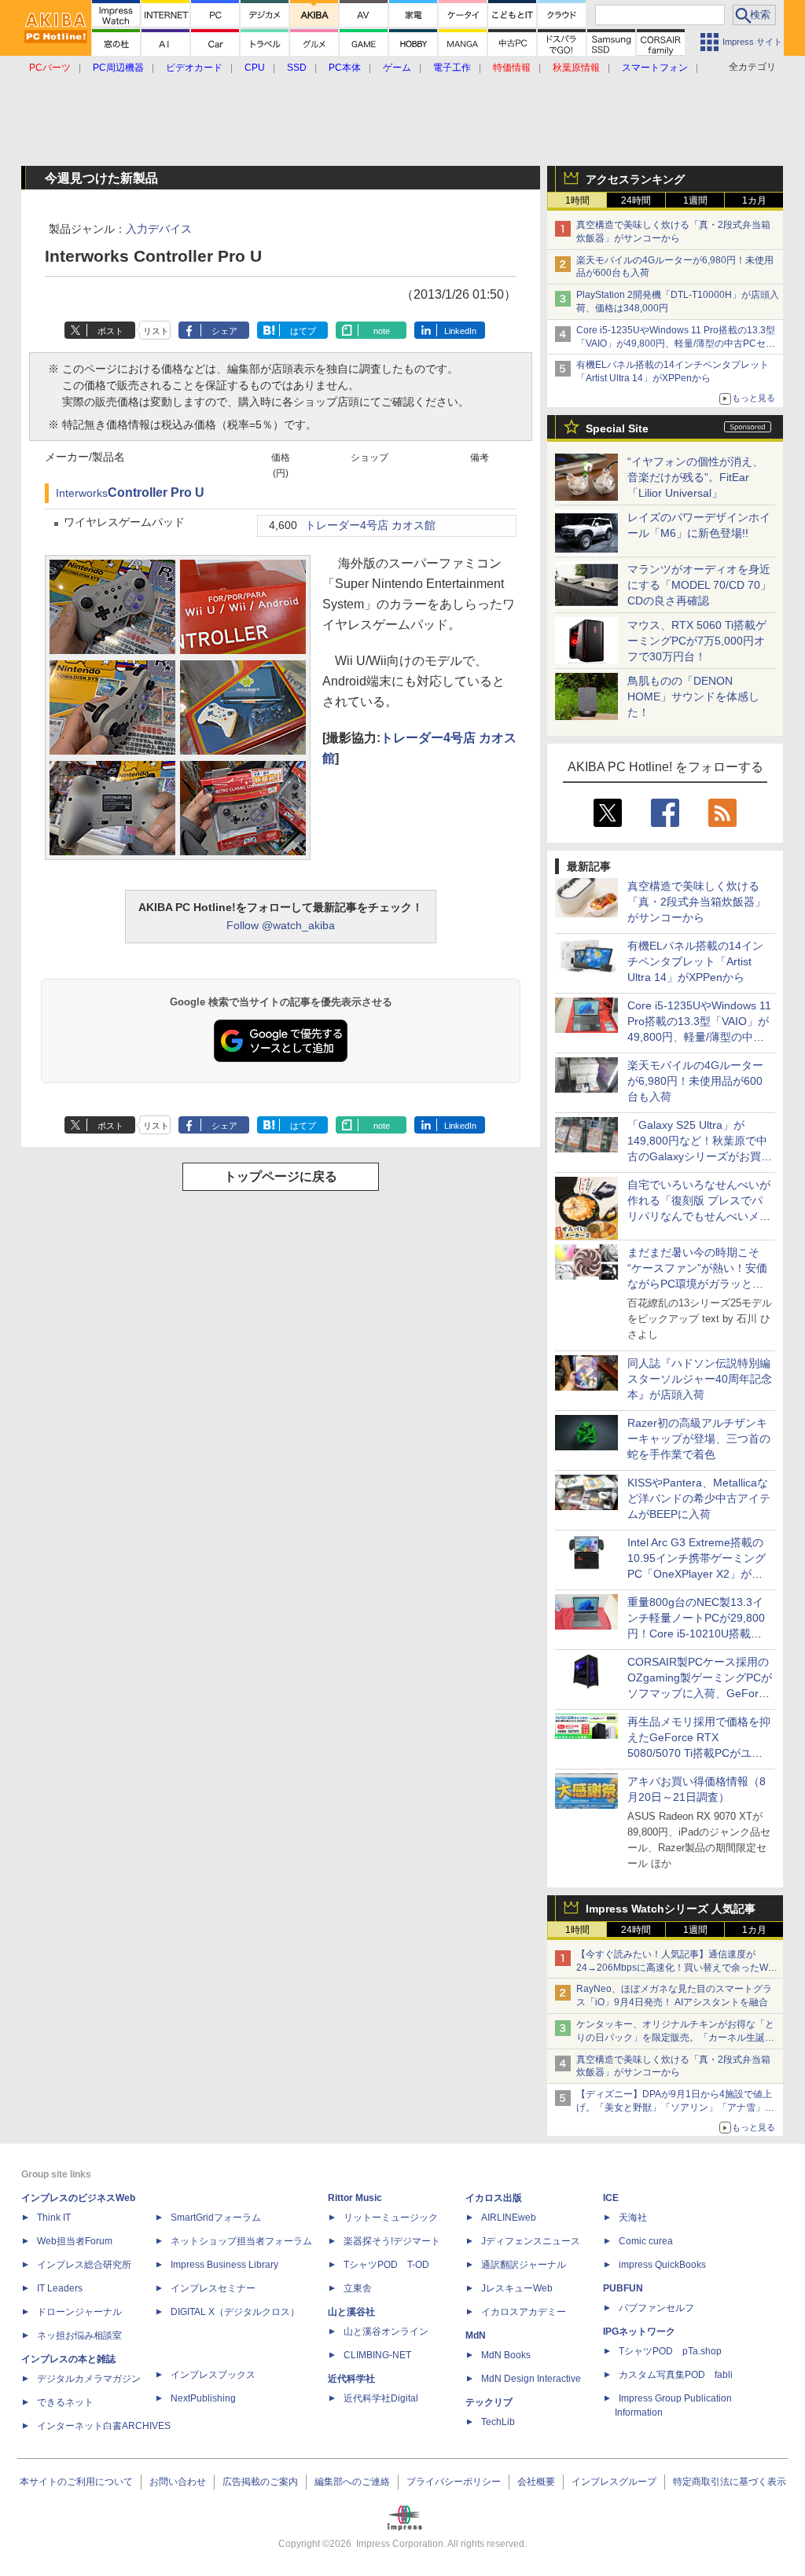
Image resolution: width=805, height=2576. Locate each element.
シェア (224, 331)
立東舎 (358, 2288)
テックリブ (489, 2402)
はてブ (303, 331)
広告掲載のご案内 (260, 2482)
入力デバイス (159, 229)
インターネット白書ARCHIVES (104, 2426)
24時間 (636, 200)
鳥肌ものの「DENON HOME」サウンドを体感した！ (693, 696)
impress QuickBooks (662, 2265)
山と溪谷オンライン (386, 2332)
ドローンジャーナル (79, 2312)
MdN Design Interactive (531, 2379)
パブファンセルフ (656, 2308)
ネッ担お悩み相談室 (79, 2335)
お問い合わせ (178, 2482)
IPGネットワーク (639, 2332)
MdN (476, 2335)
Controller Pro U (156, 492)
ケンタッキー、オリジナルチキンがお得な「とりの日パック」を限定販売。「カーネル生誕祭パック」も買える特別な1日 (675, 2038)
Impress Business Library (224, 2265)
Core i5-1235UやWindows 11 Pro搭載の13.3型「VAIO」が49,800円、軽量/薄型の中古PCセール (676, 344)
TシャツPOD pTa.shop (670, 2351)
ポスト (110, 331)
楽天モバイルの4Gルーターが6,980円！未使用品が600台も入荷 (695, 1081)
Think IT (54, 2218)
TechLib (498, 2422)
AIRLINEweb (509, 2218)
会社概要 (536, 2482)
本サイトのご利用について (76, 2482)
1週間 (695, 200)
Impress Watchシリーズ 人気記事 (671, 1909)
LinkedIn (460, 331)
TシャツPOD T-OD (386, 2265)
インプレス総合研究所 (84, 2265)
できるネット (65, 2402)
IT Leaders (60, 2288)
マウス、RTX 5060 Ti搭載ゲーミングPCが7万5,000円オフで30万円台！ (697, 641)
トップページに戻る (281, 1176)
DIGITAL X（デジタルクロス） (235, 2312)
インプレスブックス (213, 2375)
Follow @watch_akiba (281, 925)
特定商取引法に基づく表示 (730, 2482)
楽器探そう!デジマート (392, 2241)
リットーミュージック (391, 2218)
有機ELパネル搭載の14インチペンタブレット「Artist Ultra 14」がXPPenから (695, 961)
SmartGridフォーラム (216, 2218)
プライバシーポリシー (454, 2482)
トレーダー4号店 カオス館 (370, 525)
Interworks (82, 493)
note (382, 331)
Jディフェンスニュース (531, 2241)
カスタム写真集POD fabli (676, 2375)
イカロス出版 (494, 2198)
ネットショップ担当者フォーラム (241, 2241)
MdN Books (506, 2355)
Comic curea (646, 2241)
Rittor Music (355, 2198)
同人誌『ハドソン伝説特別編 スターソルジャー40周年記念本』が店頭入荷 (700, 1379)
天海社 (633, 2218)
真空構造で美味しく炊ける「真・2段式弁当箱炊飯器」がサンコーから (697, 902)
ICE (611, 2198)
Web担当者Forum (75, 2241)
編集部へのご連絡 (352, 2482)
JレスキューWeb (517, 2288)
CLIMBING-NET (377, 2355)
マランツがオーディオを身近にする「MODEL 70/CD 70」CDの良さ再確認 (699, 585)
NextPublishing (203, 2398)
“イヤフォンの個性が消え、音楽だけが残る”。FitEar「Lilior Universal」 (695, 477)
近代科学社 (351, 2379)
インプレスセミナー (213, 2288)
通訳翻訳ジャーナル (524, 2265)
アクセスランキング (635, 179)
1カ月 (754, 200)
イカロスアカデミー (524, 2312)
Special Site (617, 428)
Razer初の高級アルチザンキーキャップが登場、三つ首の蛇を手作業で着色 (699, 1439)
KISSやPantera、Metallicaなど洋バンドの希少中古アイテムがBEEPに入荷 (699, 1498)
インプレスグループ (614, 2482)
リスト (156, 331)
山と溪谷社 (351, 2312)
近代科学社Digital (381, 2398)
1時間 (577, 200)
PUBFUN (623, 2288)
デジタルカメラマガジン (89, 2379)
